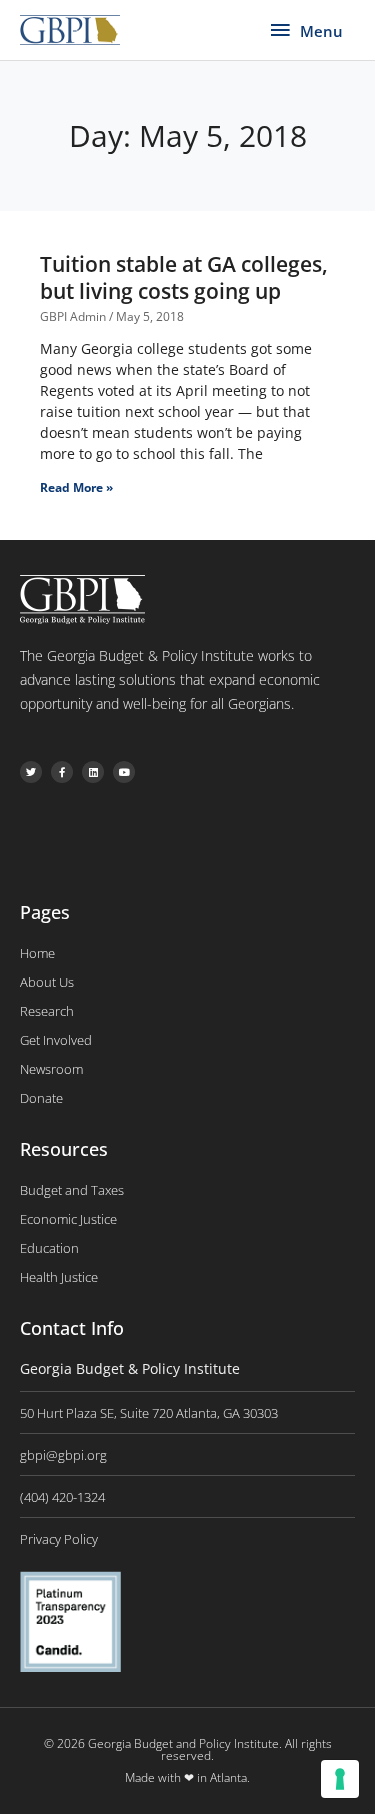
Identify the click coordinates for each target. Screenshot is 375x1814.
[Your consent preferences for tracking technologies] (340, 1779)
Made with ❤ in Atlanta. (187, 1777)
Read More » (76, 487)
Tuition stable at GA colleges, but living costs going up (184, 277)
